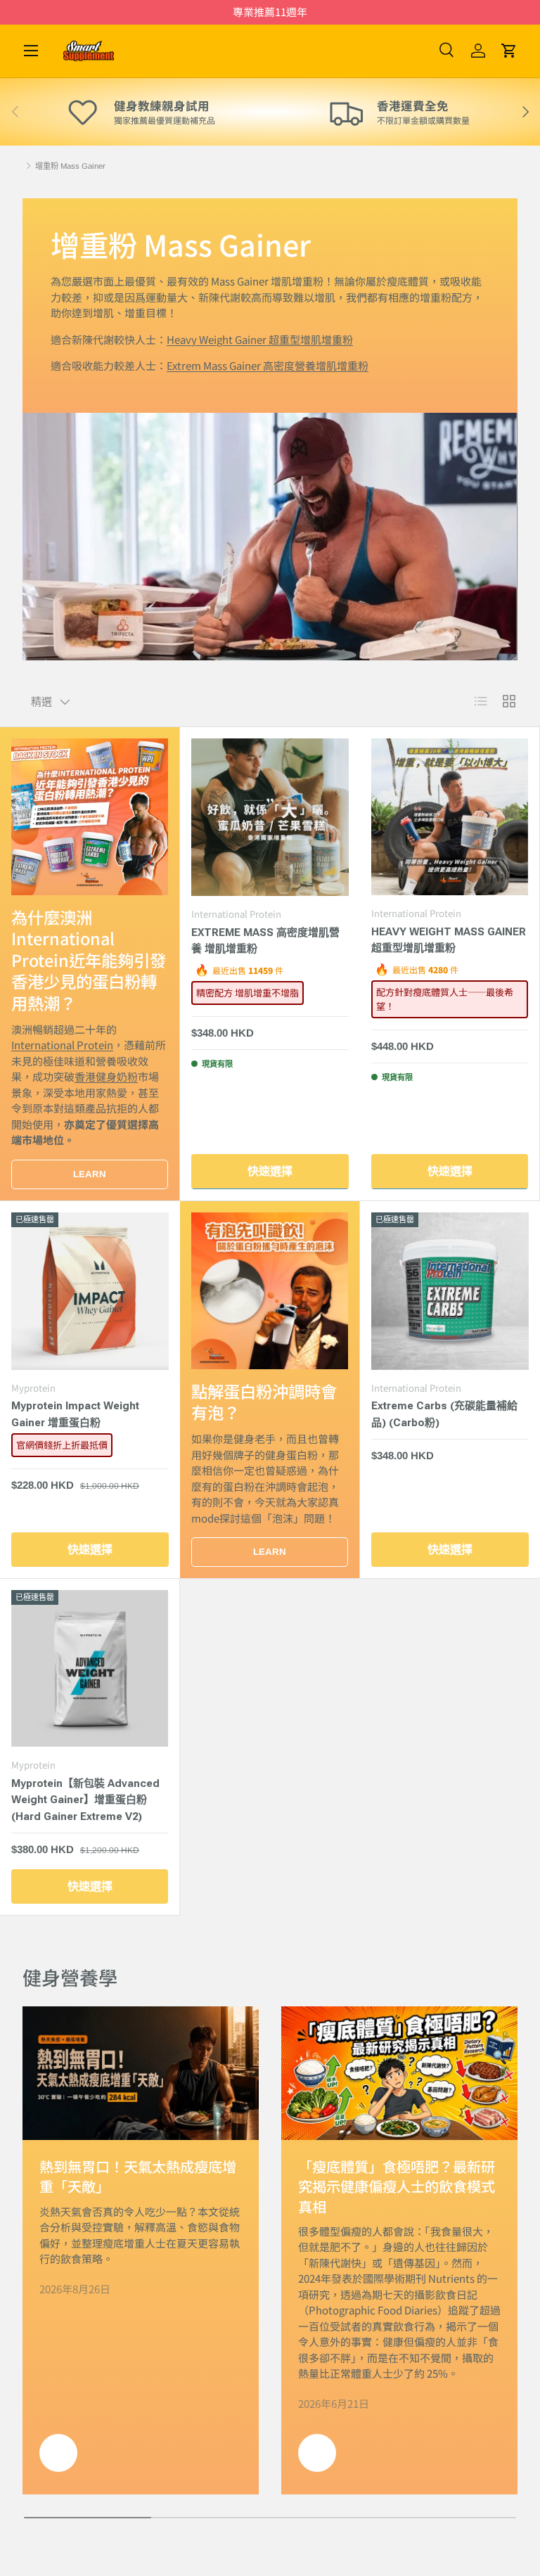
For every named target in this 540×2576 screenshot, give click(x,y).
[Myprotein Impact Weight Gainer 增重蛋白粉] (90, 1291)
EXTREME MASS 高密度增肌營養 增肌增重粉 (265, 941)
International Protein (62, 1045)
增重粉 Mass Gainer (70, 166)
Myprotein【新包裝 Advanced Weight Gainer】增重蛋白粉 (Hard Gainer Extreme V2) (85, 1800)
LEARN (90, 1174)
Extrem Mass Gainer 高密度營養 (268, 365)
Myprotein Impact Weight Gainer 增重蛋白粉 (75, 1414)
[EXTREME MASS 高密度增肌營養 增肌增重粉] (270, 817)
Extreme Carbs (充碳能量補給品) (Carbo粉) (444, 1414)
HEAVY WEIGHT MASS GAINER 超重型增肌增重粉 (449, 940)
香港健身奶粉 (106, 1076)
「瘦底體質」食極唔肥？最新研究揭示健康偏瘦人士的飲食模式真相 (397, 2186)
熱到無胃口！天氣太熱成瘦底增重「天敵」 (138, 2176)
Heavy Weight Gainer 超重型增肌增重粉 (260, 339)
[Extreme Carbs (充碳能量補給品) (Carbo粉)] (450, 1291)
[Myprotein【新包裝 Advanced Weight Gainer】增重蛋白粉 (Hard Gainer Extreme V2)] (90, 1668)
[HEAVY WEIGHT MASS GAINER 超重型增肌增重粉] (450, 817)
